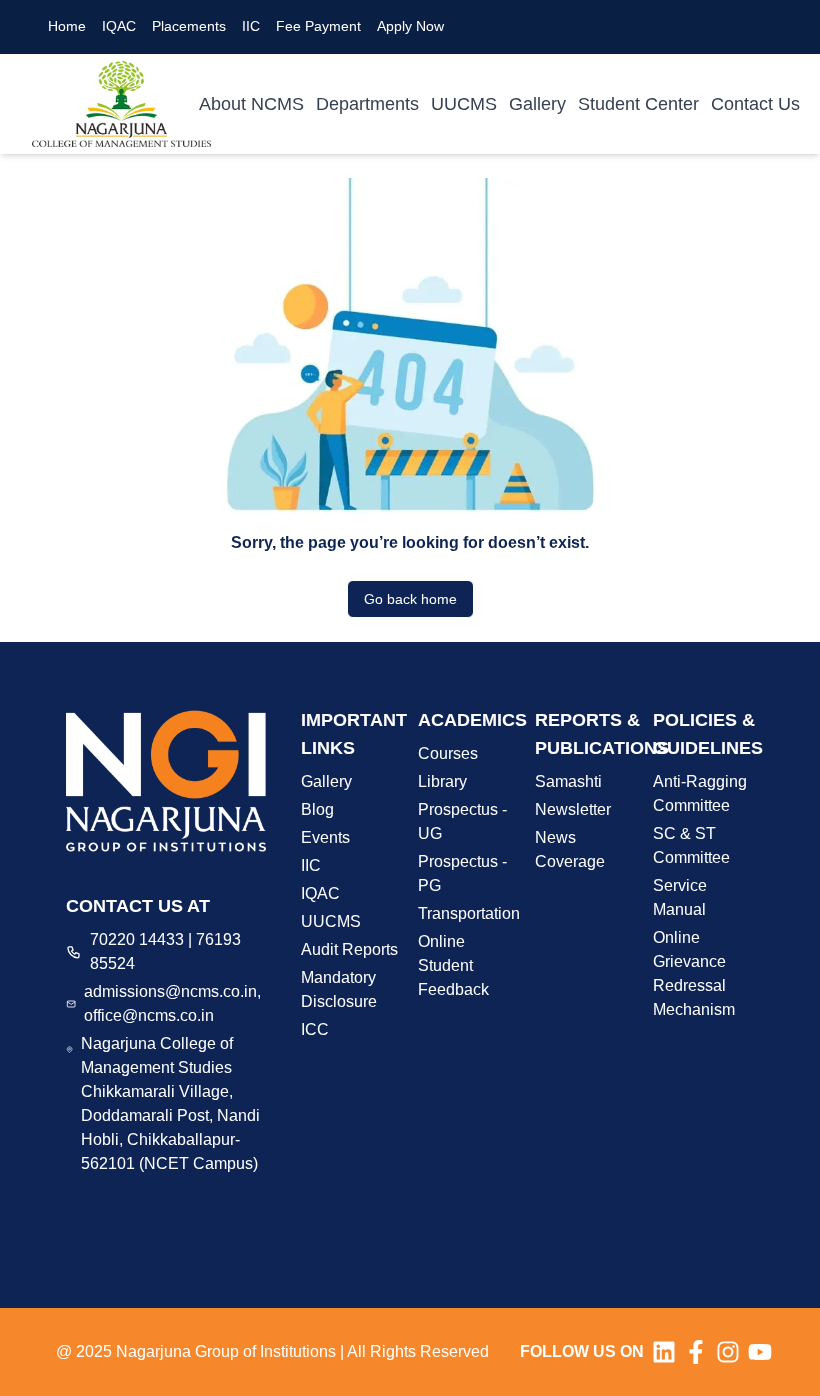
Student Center (638, 104)
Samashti (568, 781)
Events (325, 837)
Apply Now (410, 26)
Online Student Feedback (453, 965)
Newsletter (573, 809)
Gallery (537, 104)
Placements (189, 26)
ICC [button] (315, 1029)
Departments (367, 104)
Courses (448, 753)
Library (442, 781)
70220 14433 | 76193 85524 (165, 951)
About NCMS (251, 104)
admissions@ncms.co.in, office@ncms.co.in (172, 1003)
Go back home (410, 599)
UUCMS (464, 104)
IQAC (119, 26)
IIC (251, 26)
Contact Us (755, 104)
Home (67, 26)
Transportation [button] (469, 913)
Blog (317, 809)
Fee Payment (318, 26)
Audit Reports (349, 949)
